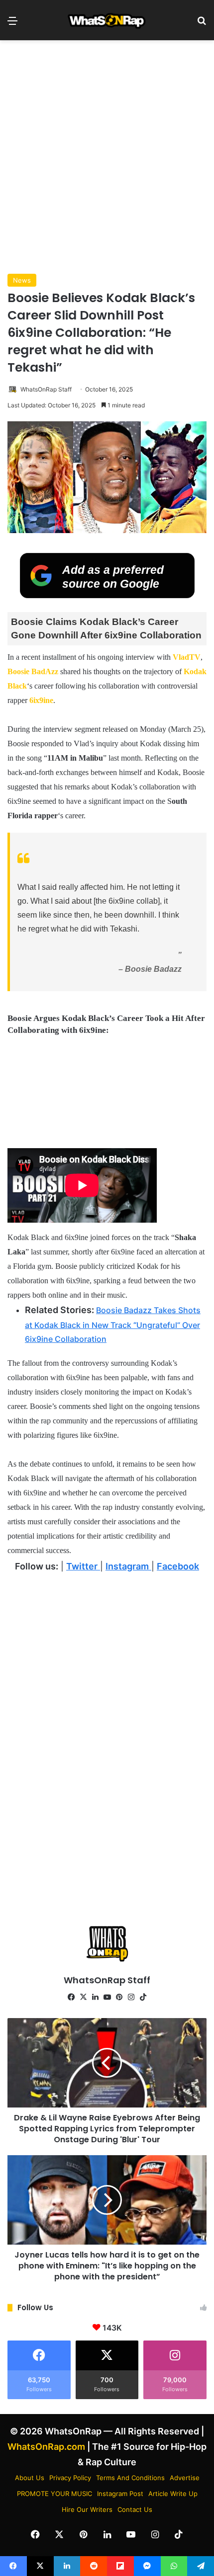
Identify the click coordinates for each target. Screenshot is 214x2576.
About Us (30, 2478)
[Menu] (12, 24)
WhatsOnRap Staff (46, 389)
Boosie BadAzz (34, 671)
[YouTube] (107, 1997)
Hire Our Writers (87, 2509)
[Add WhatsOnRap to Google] (107, 595)
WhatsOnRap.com (46, 2447)
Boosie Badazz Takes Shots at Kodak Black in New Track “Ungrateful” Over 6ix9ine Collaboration (113, 1325)
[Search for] (202, 24)
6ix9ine (41, 700)
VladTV (187, 657)
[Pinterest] (119, 1997)
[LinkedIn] (95, 1997)
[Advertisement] (107, 157)
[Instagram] (131, 1997)
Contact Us (135, 2509)
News (22, 280)
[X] (83, 1997)
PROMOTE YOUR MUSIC (54, 2494)
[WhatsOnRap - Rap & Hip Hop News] (107, 20)
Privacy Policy (70, 2478)
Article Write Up (173, 2494)
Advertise (185, 2478)
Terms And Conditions (130, 2478)
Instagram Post (120, 2494)
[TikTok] (143, 1997)
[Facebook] (71, 1997)
